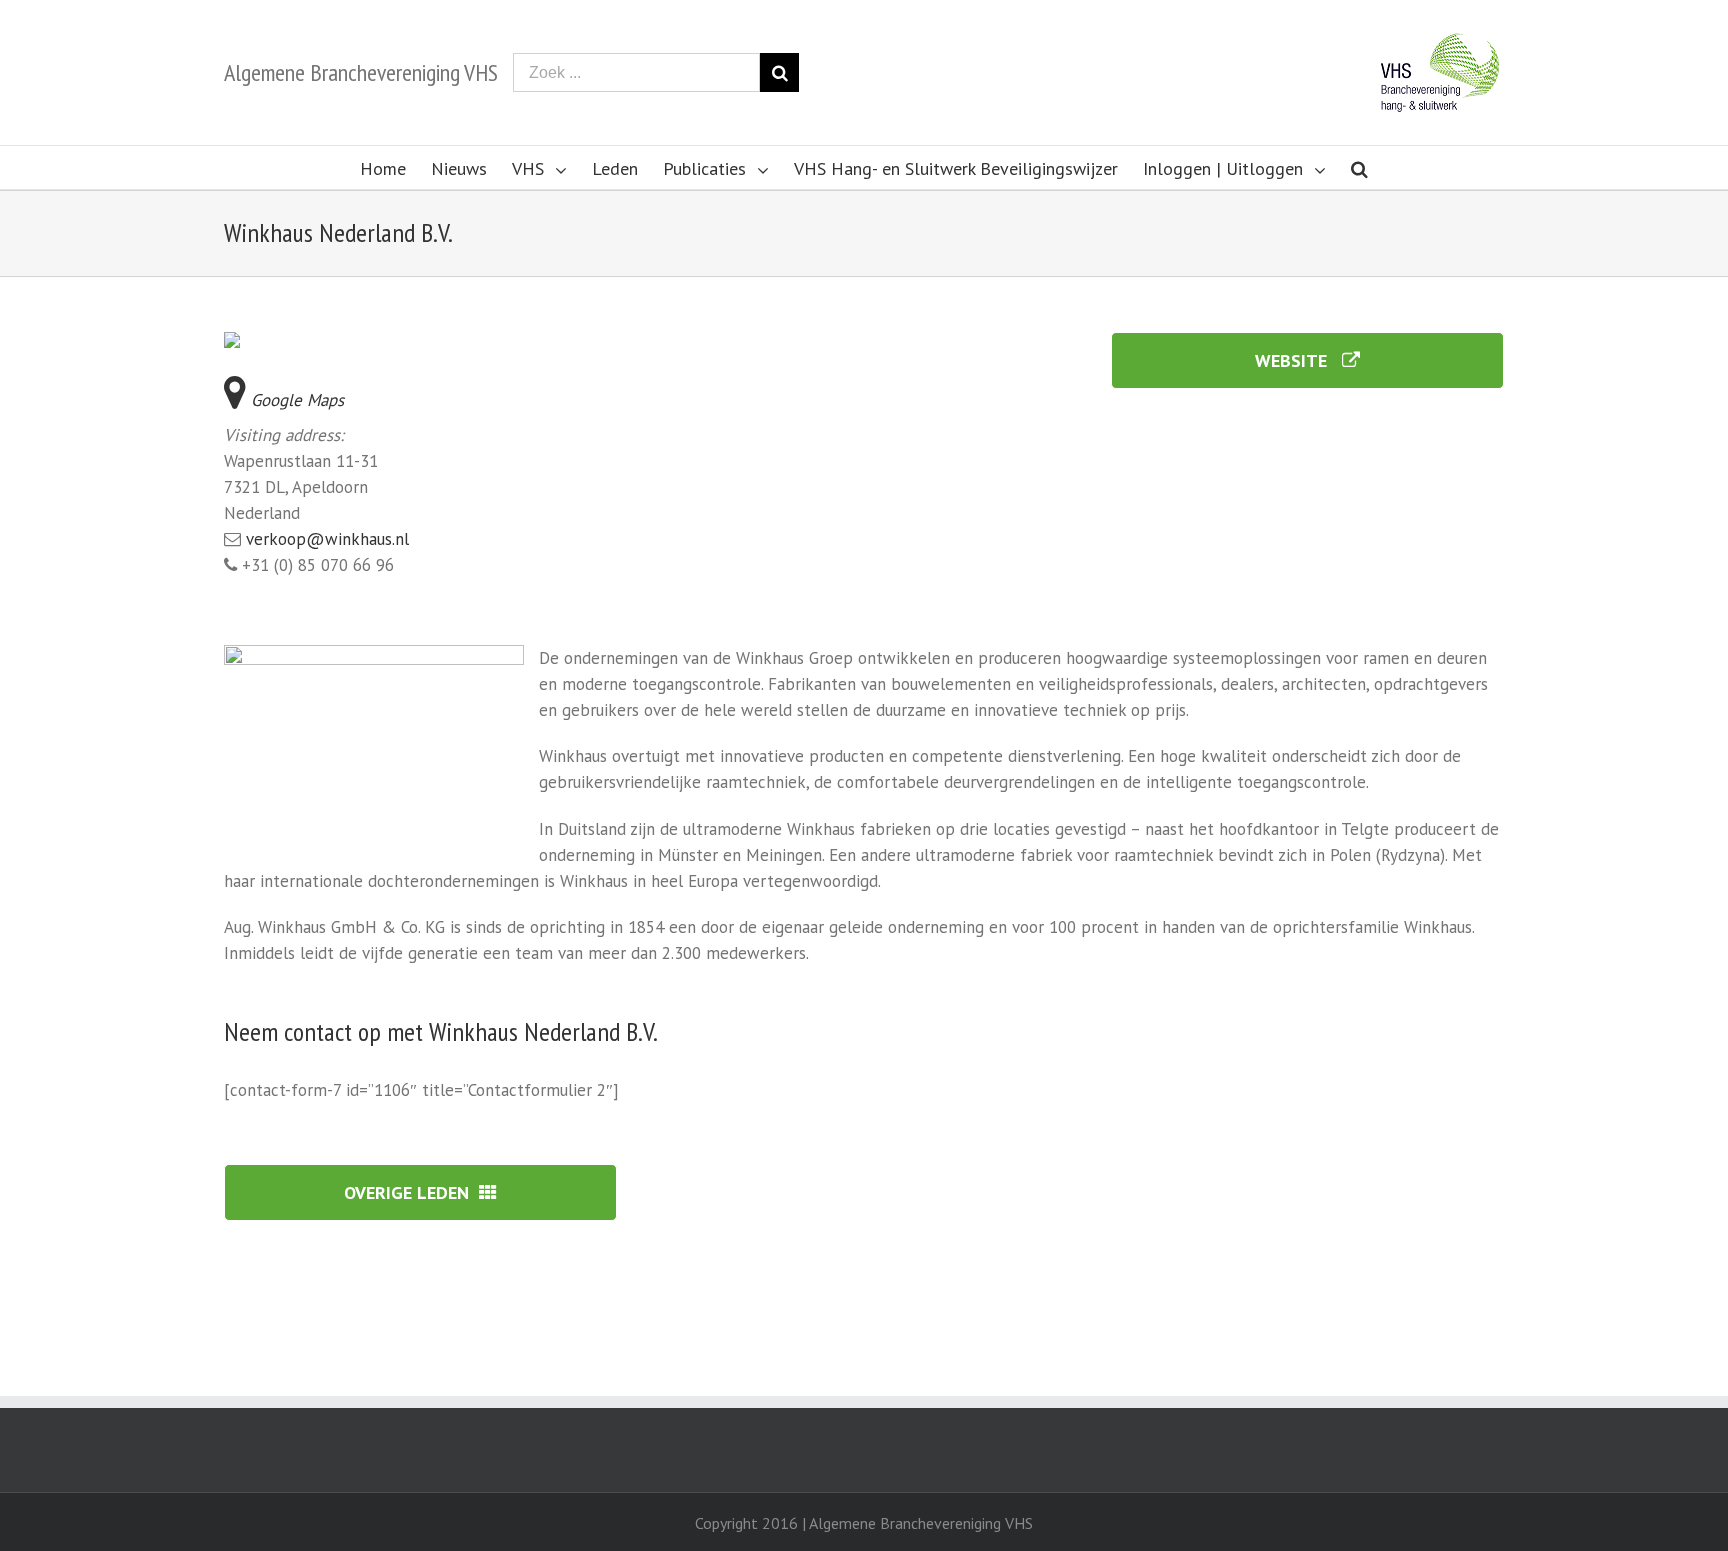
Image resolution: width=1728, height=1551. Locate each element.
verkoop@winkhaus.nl (327, 539)
